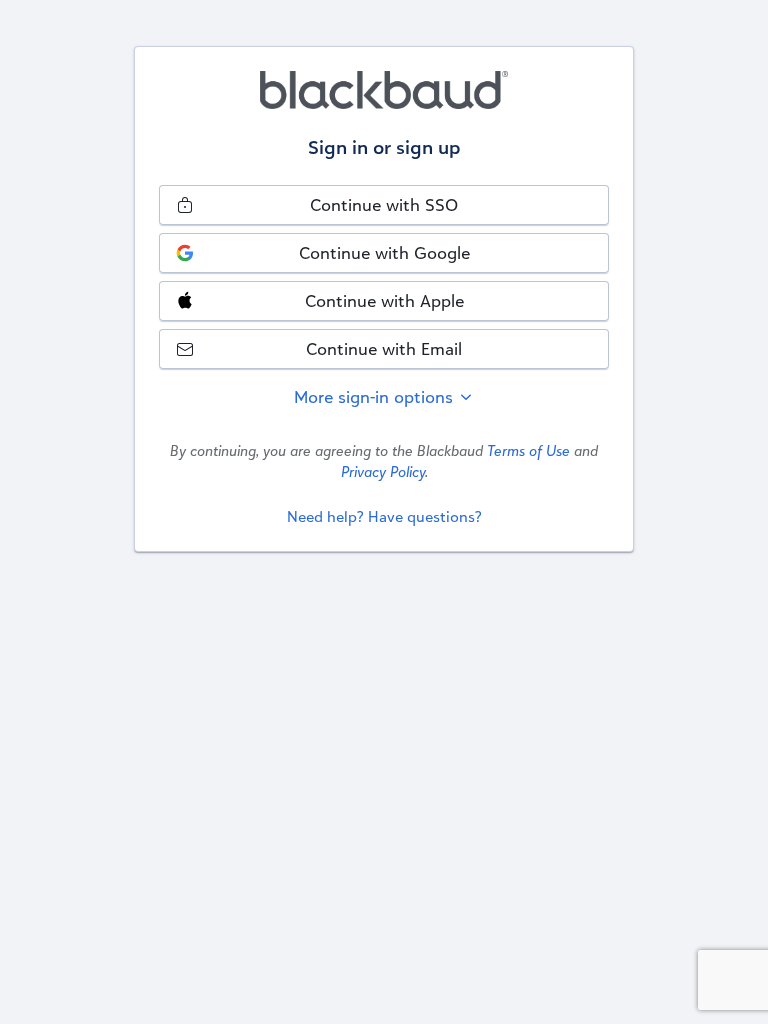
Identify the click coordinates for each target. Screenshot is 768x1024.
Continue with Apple (384, 300)
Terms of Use (528, 450)
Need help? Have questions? (384, 516)
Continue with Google (384, 252)
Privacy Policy (383, 471)
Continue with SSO (384, 204)
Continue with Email (384, 348)
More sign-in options (376, 396)
